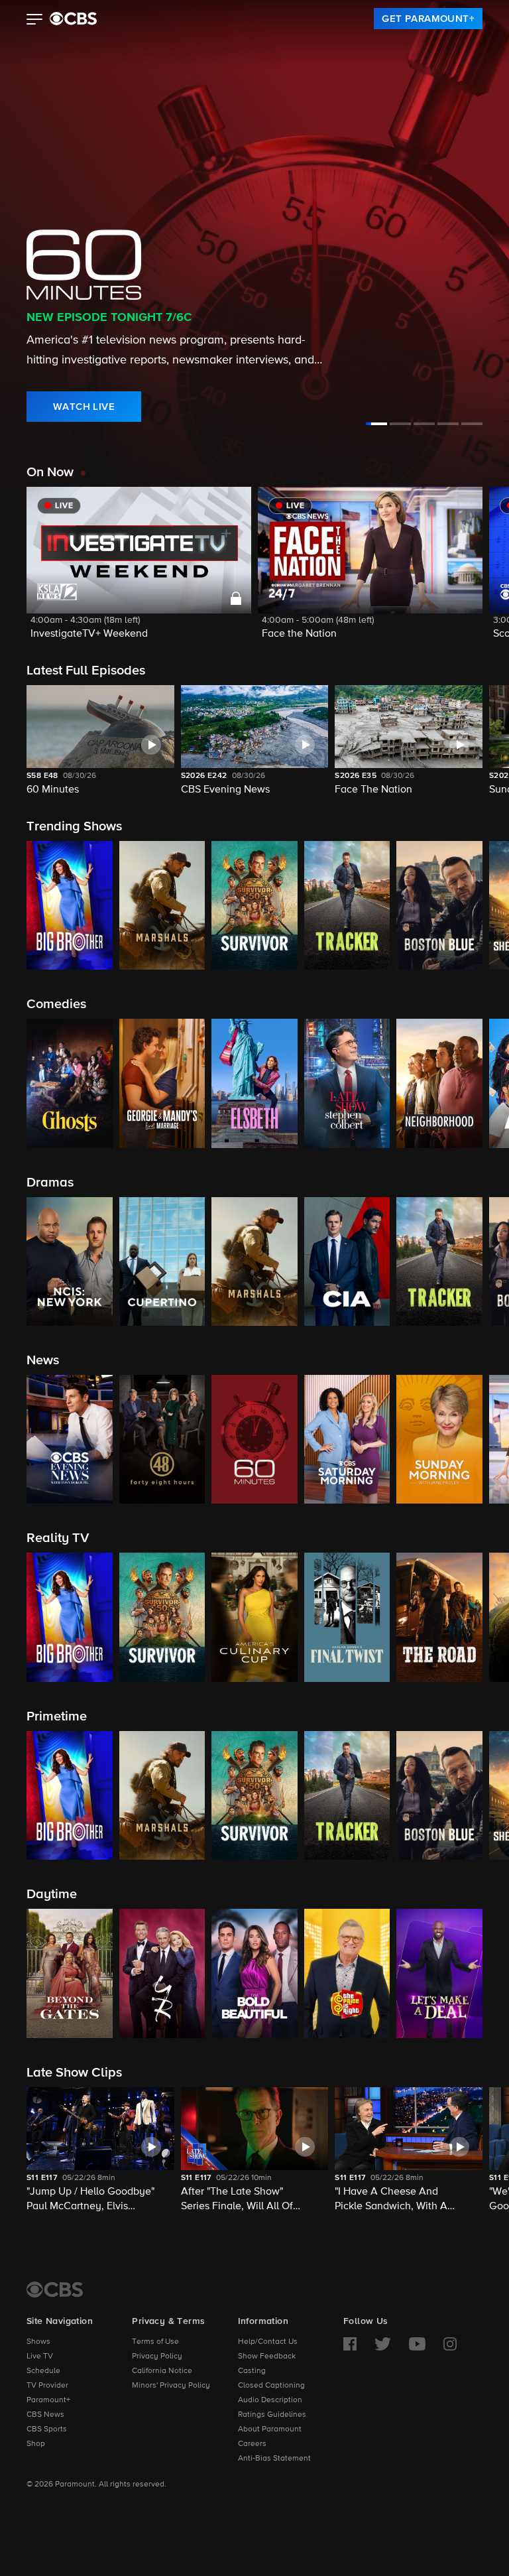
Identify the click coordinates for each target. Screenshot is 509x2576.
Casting (252, 2371)
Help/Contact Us (268, 2342)
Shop (36, 2444)
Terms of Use (155, 2342)
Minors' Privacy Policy (171, 2386)
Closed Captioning (271, 2386)
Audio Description (270, 2400)
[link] (428, 19)
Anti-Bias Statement (274, 2459)
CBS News (45, 2415)
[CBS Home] (55, 2289)
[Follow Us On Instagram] (450, 2344)
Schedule (43, 2371)
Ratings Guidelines (272, 2415)
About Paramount (270, 2429)
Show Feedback (267, 2356)
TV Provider (47, 2386)
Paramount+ (48, 2400)
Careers (252, 2444)
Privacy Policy (157, 2356)
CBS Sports (47, 2429)
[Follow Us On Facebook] (350, 2344)
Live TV (40, 2356)
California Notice (162, 2371)
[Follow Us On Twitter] (383, 2344)
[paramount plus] (73, 19)
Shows (38, 2342)
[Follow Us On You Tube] (417, 2344)
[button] (35, 21)
